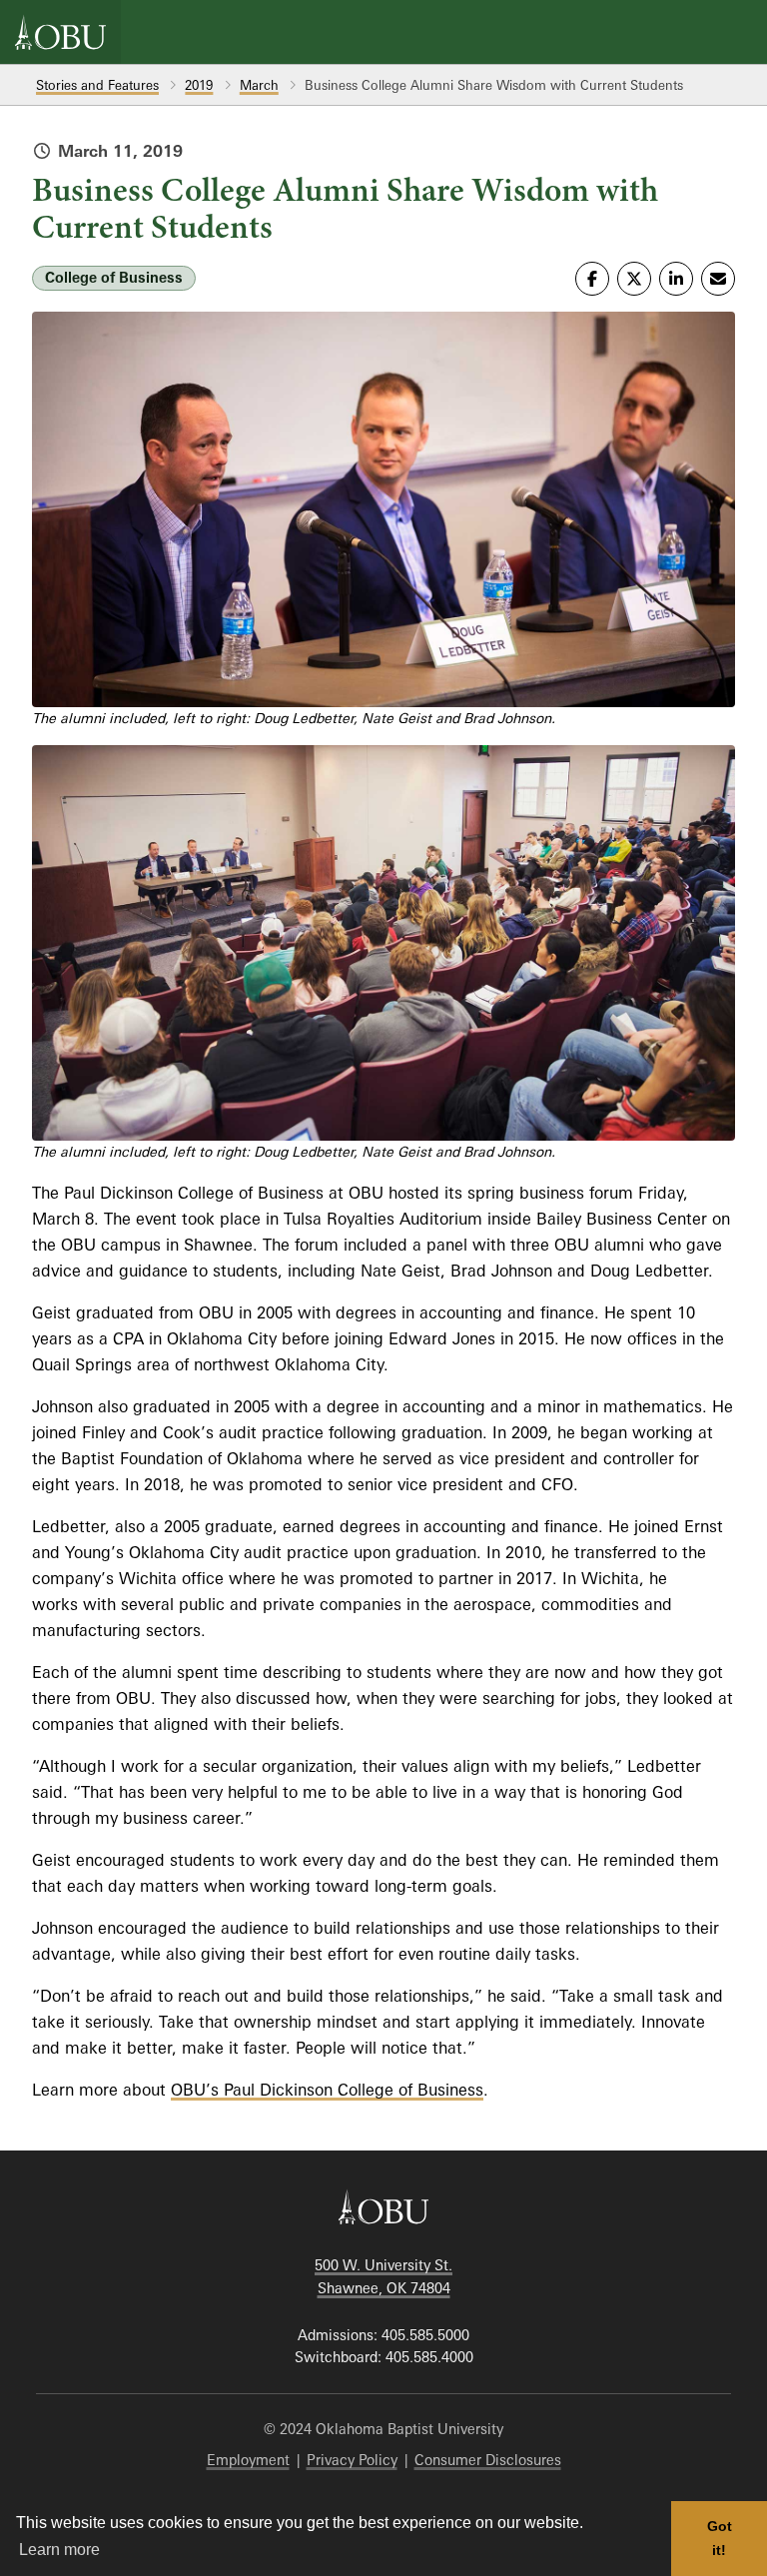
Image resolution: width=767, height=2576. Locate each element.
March (259, 85)
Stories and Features (97, 85)
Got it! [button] (720, 2538)
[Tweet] (634, 279)
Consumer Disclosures (488, 2460)
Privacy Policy (352, 2460)
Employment (248, 2460)
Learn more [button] (59, 2550)
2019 (199, 85)
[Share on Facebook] (592, 279)
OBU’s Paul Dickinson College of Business (327, 2090)
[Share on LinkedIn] (676, 279)
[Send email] (718, 279)
